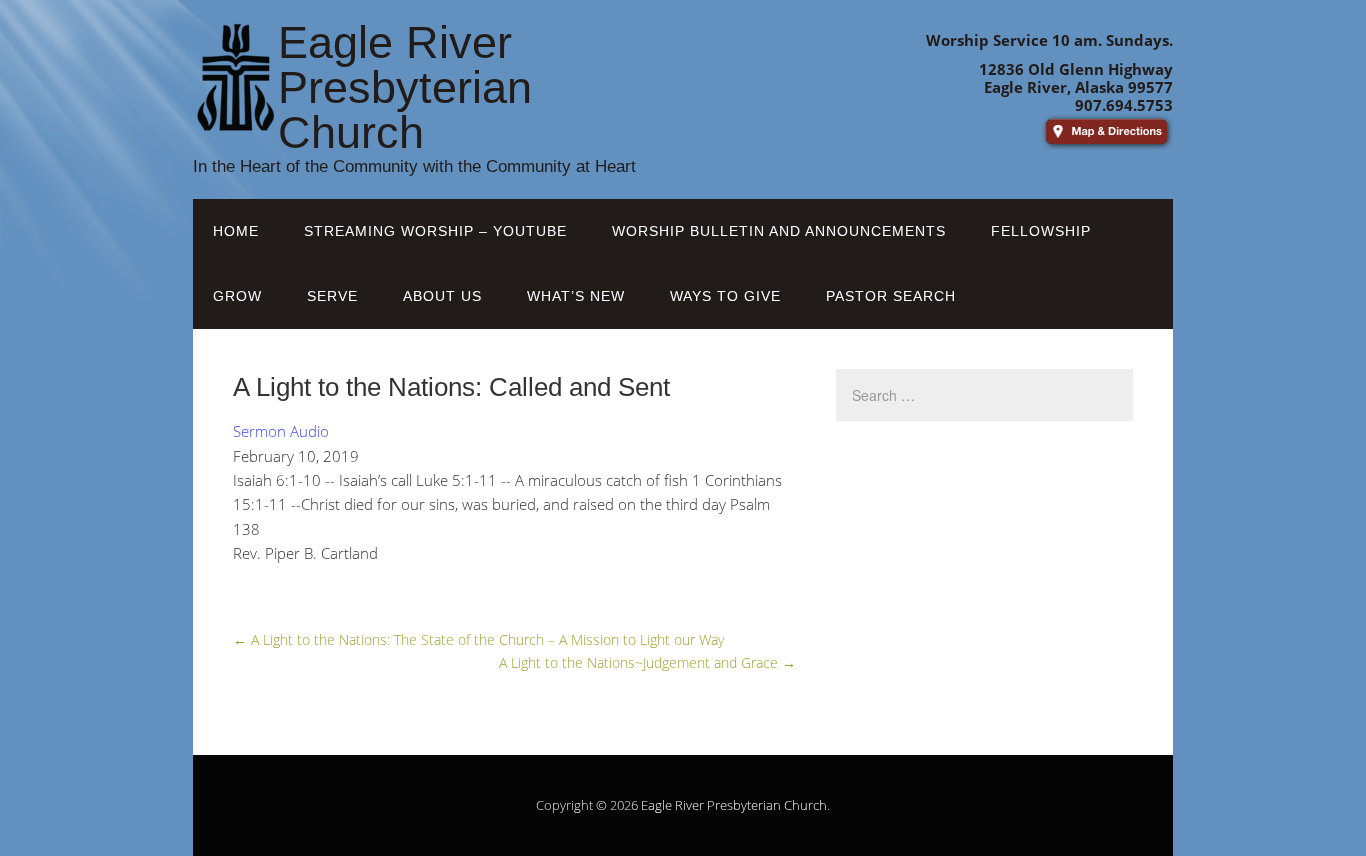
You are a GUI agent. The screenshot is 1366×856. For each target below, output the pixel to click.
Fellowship (1041, 231)
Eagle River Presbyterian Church (734, 805)
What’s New (576, 296)
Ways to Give (725, 296)
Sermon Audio (281, 431)
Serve (332, 296)
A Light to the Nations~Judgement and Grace (647, 662)
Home (236, 231)
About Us (442, 296)
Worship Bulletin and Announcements (779, 231)
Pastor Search (891, 296)
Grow (237, 296)
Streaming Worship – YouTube (435, 231)
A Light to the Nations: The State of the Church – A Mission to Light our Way (478, 639)
